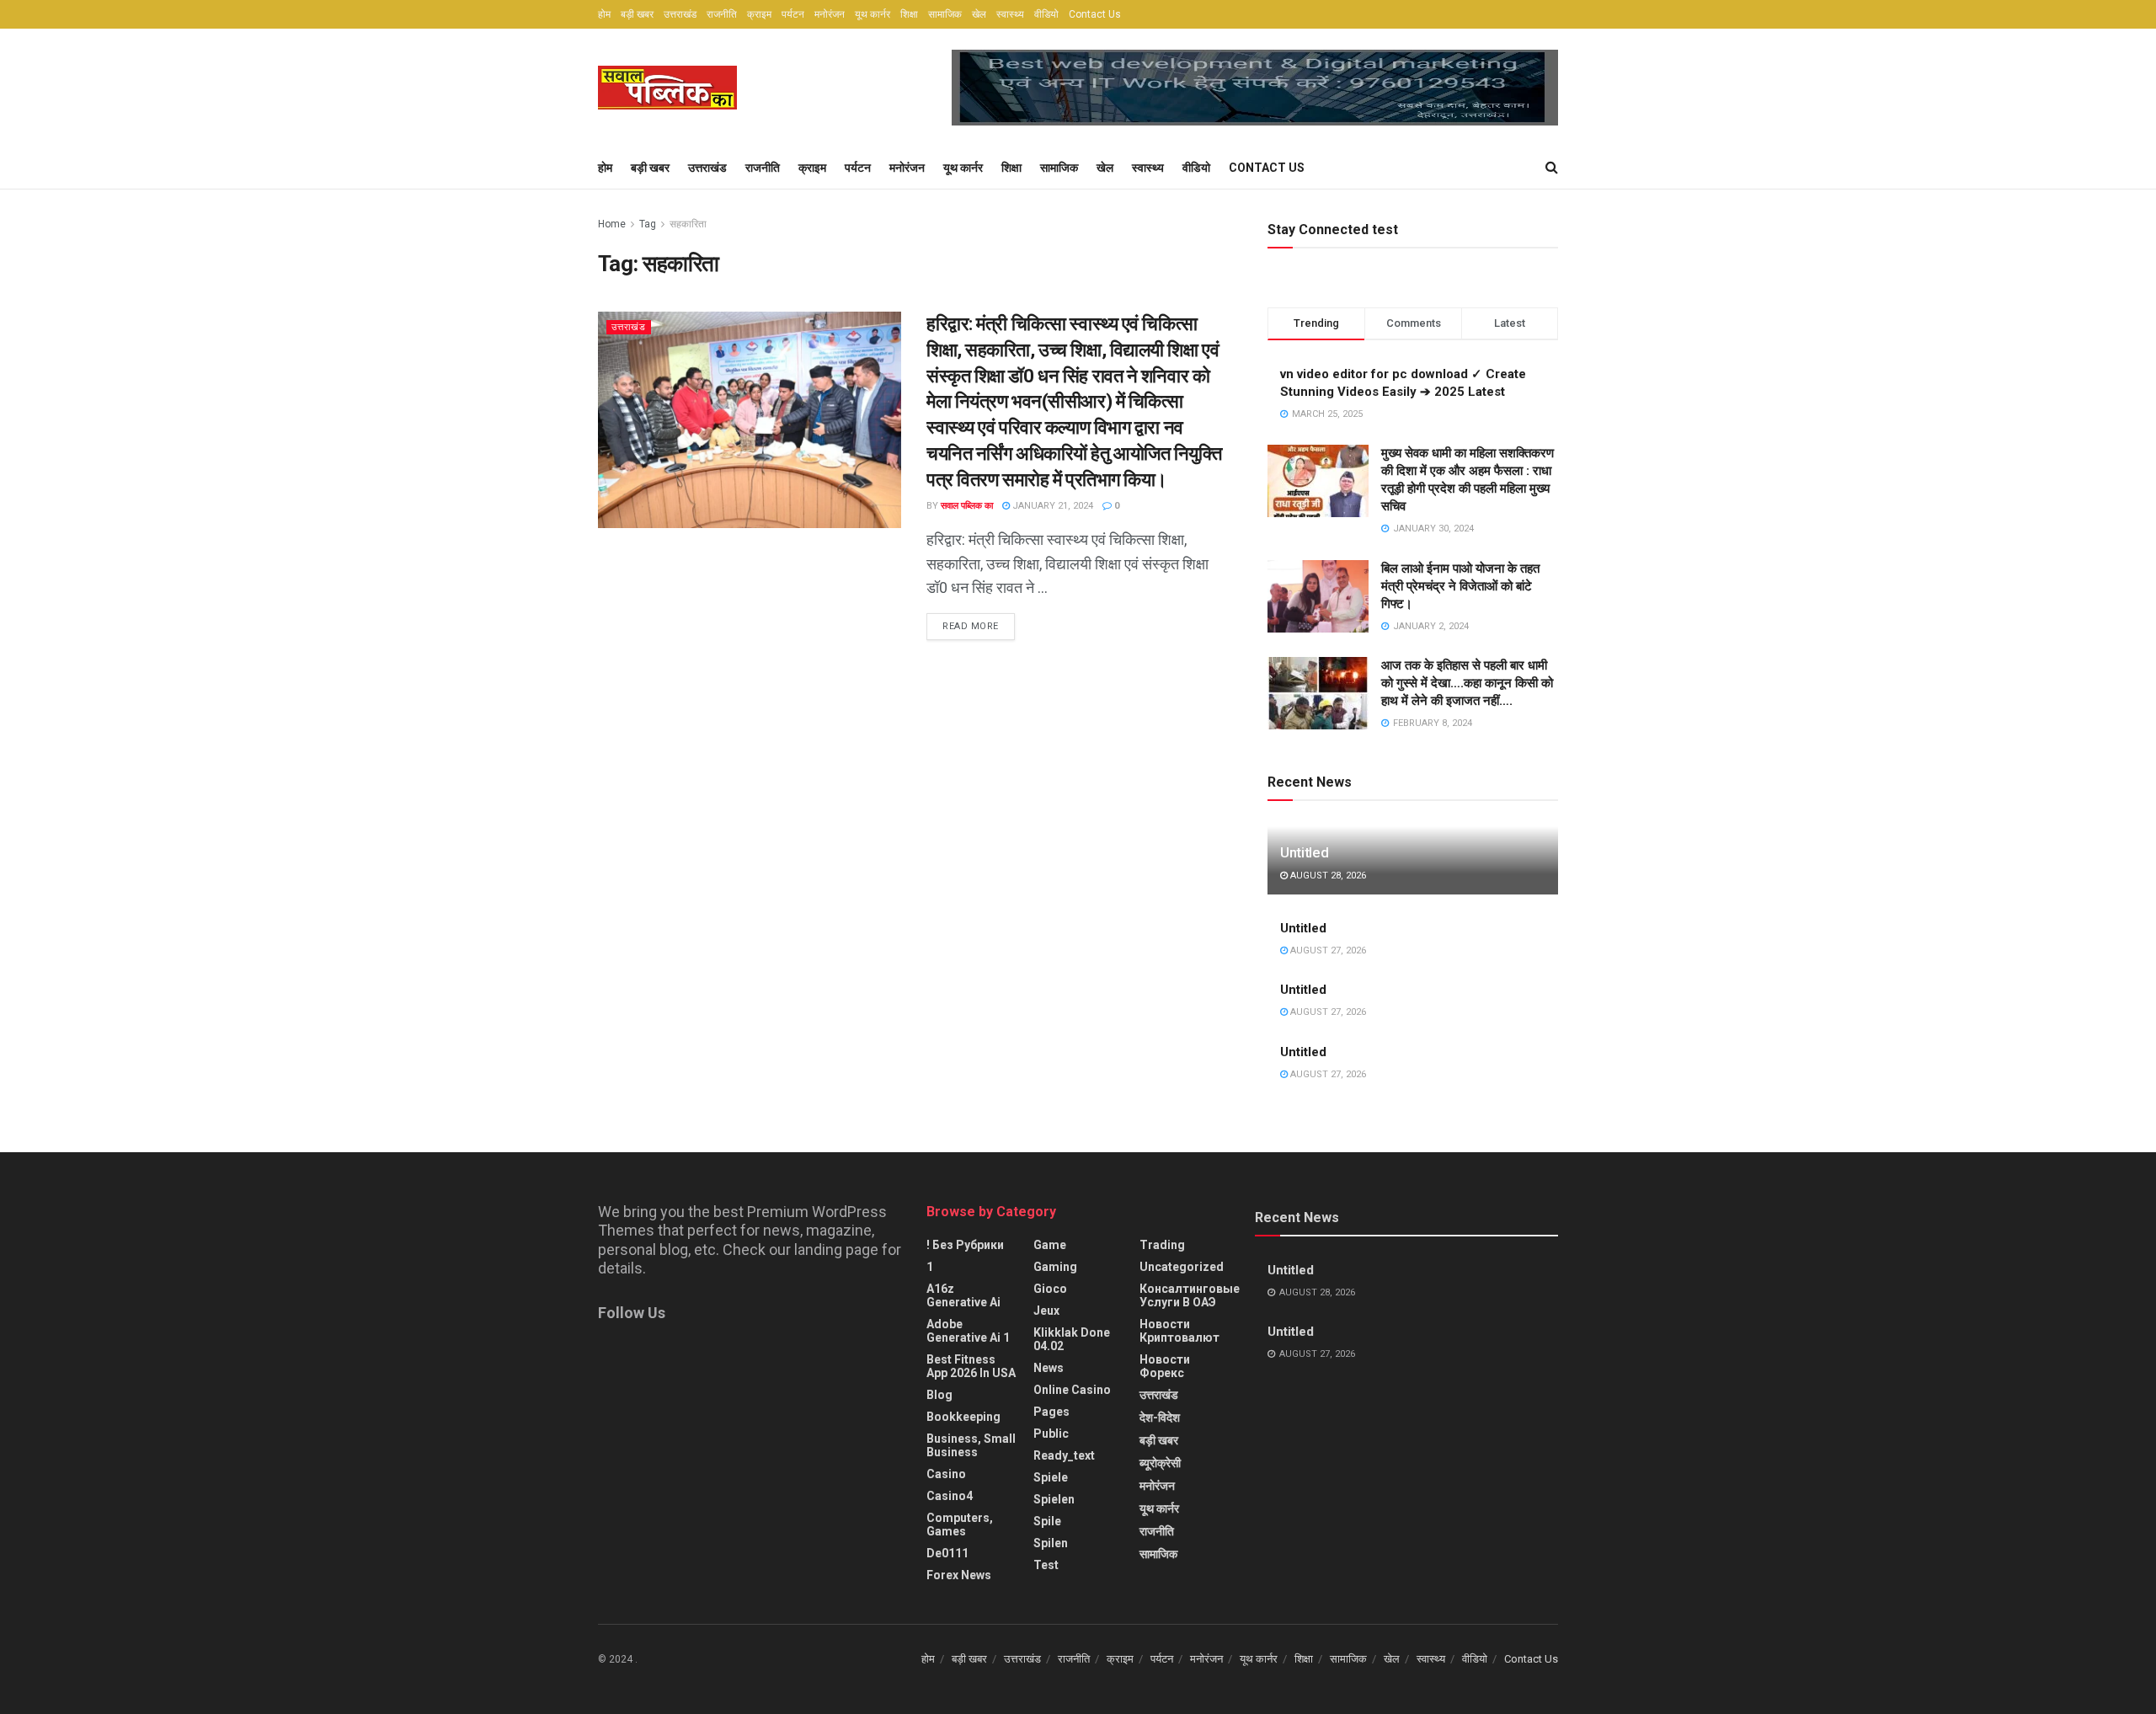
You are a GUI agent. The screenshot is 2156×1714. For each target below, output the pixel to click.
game (1050, 1245)
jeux (1046, 1311)
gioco (1050, 1289)
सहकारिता (688, 224)
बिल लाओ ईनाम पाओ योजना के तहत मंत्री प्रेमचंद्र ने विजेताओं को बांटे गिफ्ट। (1460, 586)
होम (604, 14)
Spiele (1051, 1477)
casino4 (950, 1496)
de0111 (947, 1553)
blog (939, 1395)
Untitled (1304, 852)
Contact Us (1095, 14)
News (1049, 1368)
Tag (648, 224)
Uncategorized (1182, 1267)
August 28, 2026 (1327, 876)
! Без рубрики (965, 1245)
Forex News (959, 1575)
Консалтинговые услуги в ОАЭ (1190, 1295)
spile (1047, 1521)
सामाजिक (945, 14)
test (1046, 1565)
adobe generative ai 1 (968, 1331)
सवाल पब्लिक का (967, 506)
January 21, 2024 (1051, 506)
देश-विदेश (1160, 1418)
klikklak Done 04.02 (1072, 1339)
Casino (946, 1474)
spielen (1054, 1499)
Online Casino (1072, 1390)
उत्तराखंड (680, 14)
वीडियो (1046, 14)
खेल (979, 14)
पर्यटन (793, 14)
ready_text (1064, 1455)
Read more (971, 626)
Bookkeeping (963, 1417)
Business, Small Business (971, 1445)
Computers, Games (960, 1524)
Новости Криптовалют (1179, 1331)
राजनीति (722, 14)
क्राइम (759, 14)
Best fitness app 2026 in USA (971, 1366)
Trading (1162, 1245)
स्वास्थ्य (1010, 14)
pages (1051, 1412)
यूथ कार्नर (873, 14)
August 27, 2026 (1327, 950)
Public (1051, 1434)
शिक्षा (909, 14)
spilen (1051, 1543)
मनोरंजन (830, 14)
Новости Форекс (1165, 1366)
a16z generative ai (963, 1295)
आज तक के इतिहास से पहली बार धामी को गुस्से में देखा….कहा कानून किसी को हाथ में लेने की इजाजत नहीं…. (1467, 683)
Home (612, 224)
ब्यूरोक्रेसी (1160, 1463)
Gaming (1055, 1267)
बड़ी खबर (637, 14)
